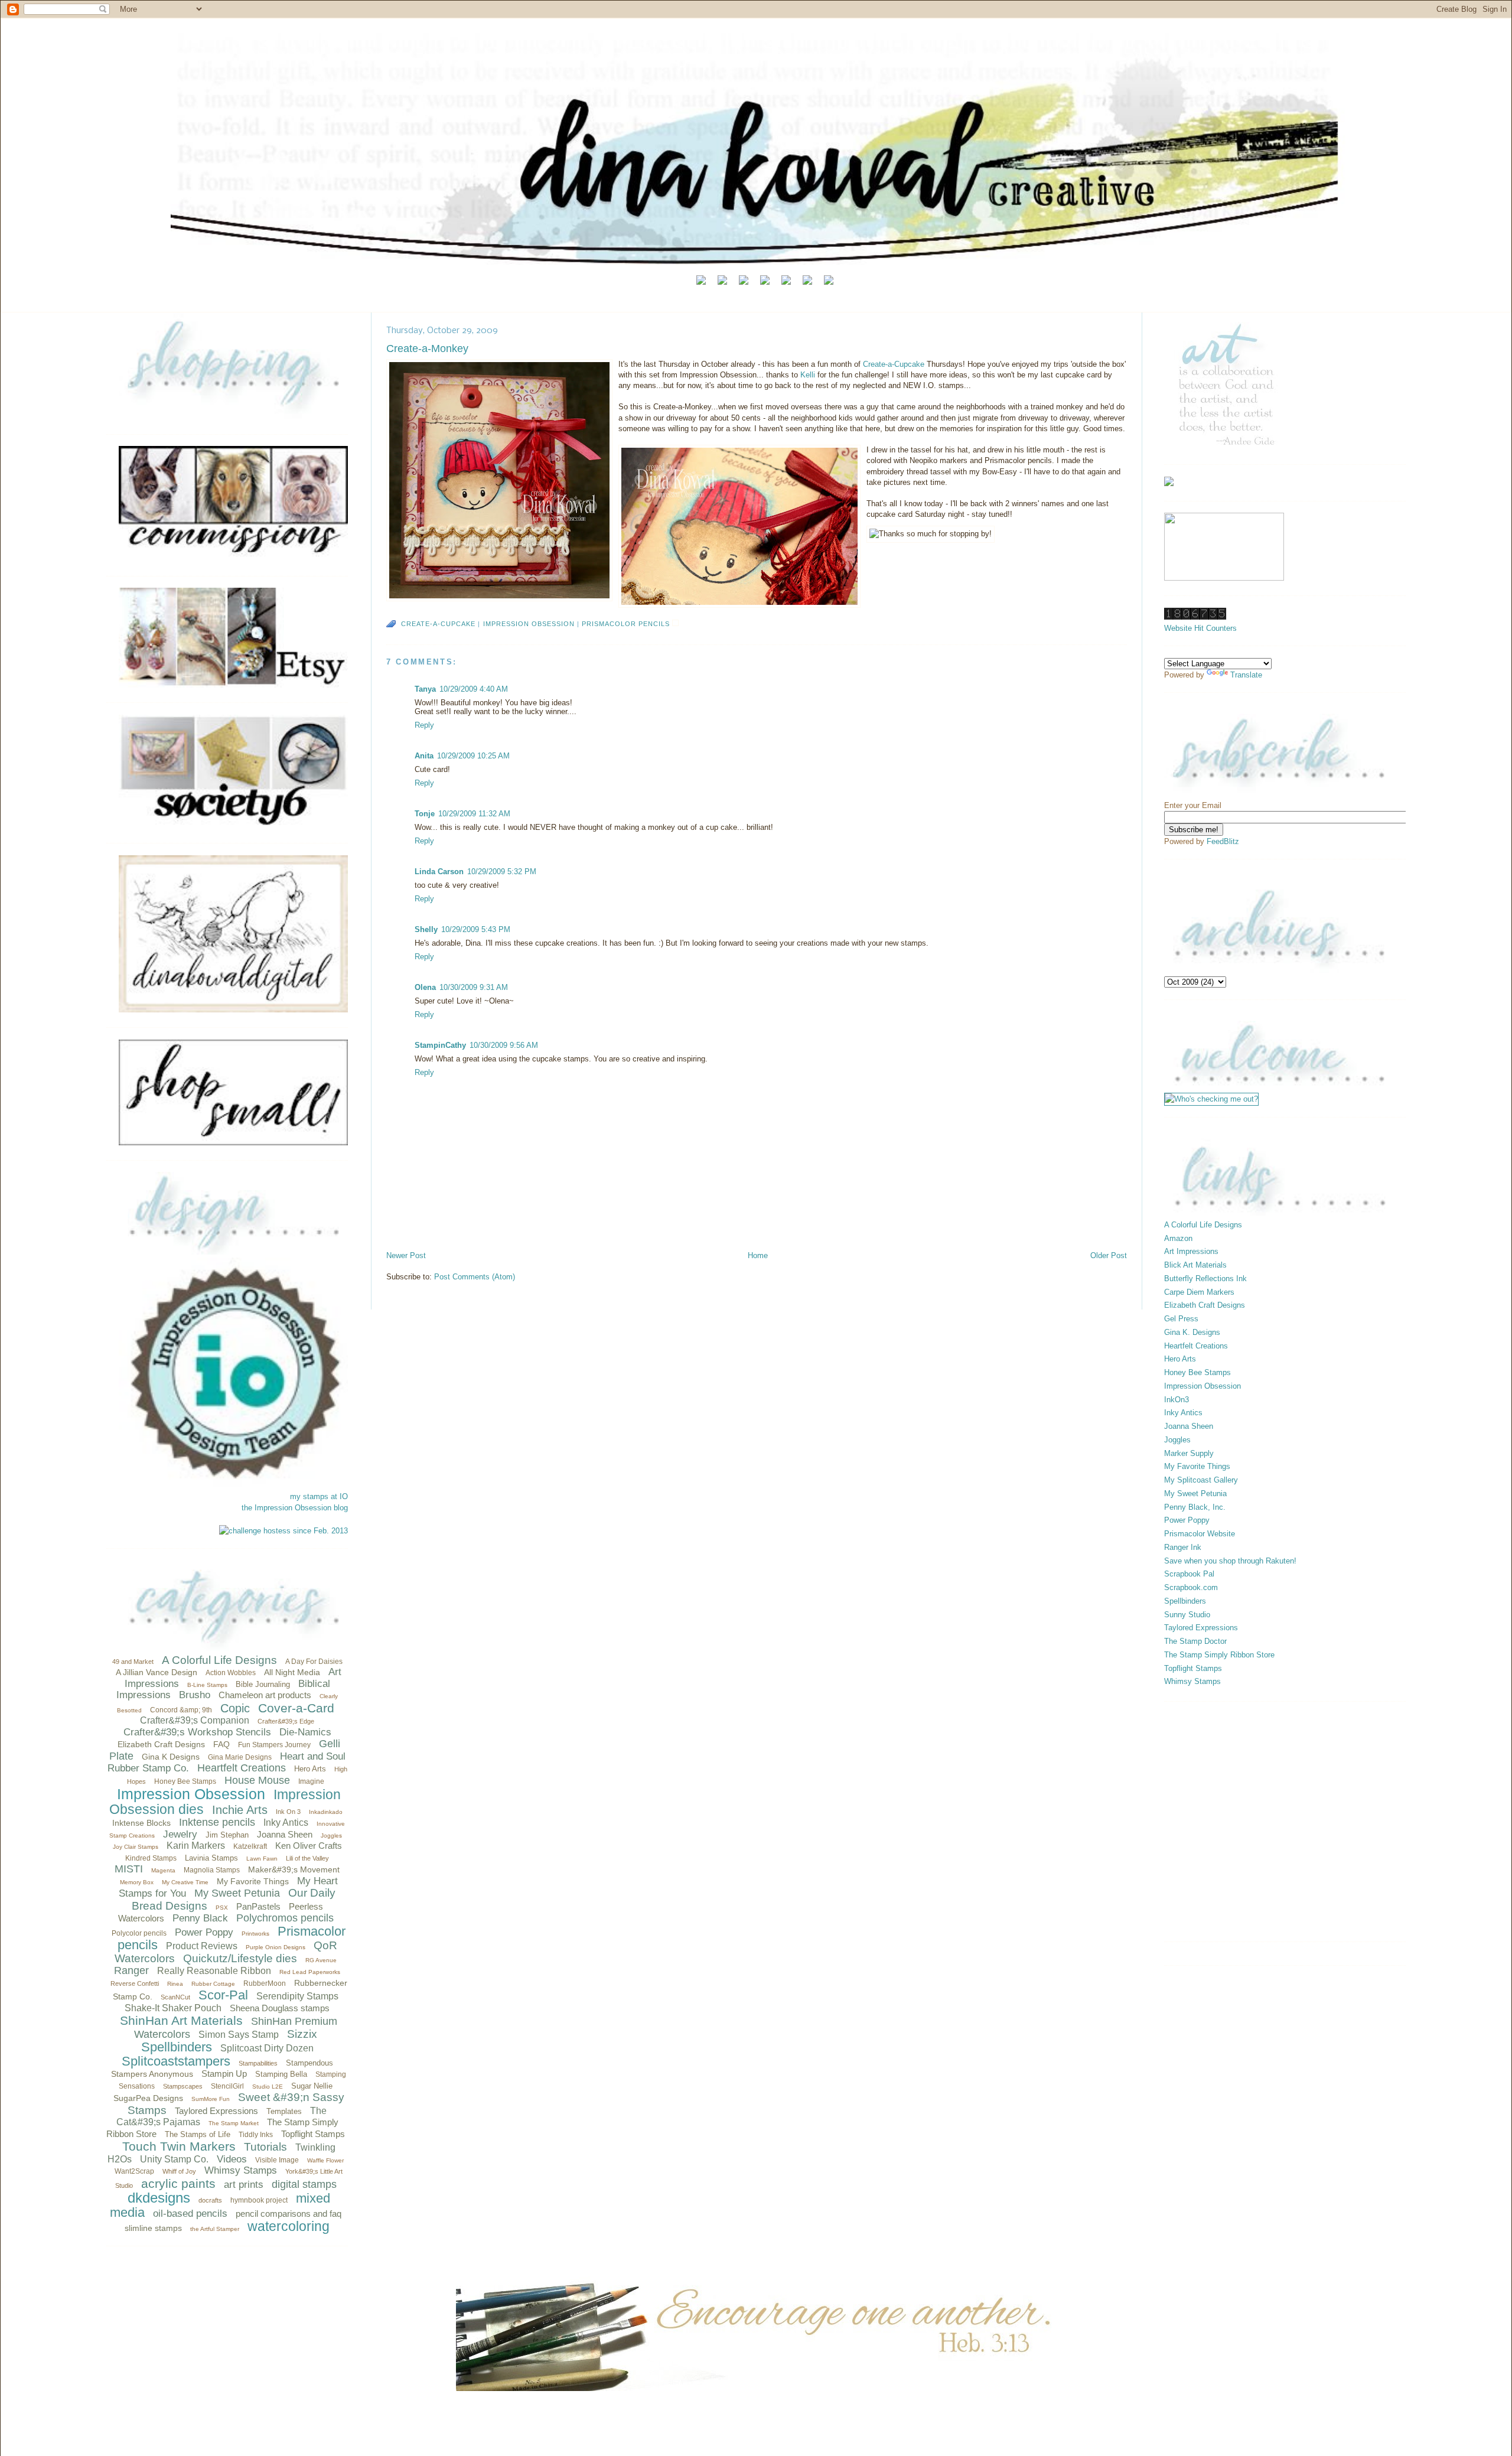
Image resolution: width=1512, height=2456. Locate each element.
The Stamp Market (234, 2123)
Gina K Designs (171, 1757)
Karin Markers (196, 1846)
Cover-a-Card (296, 1708)
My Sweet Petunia (237, 1893)
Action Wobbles (231, 1673)
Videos (232, 2159)
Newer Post (406, 1255)
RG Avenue (321, 1960)
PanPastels (258, 1906)
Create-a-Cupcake (895, 364)
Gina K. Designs (1192, 1332)
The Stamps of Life (198, 2134)
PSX (222, 1908)
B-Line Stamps (207, 1685)
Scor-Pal (223, 1995)
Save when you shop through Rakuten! (1230, 1561)
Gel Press (1181, 1319)
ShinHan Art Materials (181, 2020)
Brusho (195, 1695)
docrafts (210, 2200)
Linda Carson (439, 872)
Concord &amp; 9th (181, 1710)
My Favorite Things (253, 1881)
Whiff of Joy (179, 2171)
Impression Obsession (191, 1794)
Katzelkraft (250, 1846)
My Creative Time (185, 1882)
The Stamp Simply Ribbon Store (1219, 1655)
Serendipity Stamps (297, 1996)
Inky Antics (286, 1823)
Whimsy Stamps (241, 2170)
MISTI (129, 1869)
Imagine (311, 1781)
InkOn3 (1177, 1400)
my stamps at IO (319, 1496)
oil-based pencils (190, 2214)
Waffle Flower (325, 2160)
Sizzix (302, 2034)
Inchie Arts (240, 1810)
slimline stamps (153, 2228)
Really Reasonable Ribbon (214, 1971)
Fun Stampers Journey (274, 1745)
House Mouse (257, 1780)
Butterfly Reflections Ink (1205, 1279)
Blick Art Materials (1195, 1265)
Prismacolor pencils (626, 624)
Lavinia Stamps (211, 1858)
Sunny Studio (1187, 1615)
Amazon (1178, 1238)
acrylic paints (178, 2183)
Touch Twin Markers (179, 2146)
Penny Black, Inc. (1195, 1507)
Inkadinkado (326, 1812)
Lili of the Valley (307, 1858)
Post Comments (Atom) (475, 1277)
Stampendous (309, 2063)
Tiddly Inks (256, 2135)
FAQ (221, 1744)
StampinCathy (440, 1045)
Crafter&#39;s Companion (195, 1720)
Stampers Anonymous (152, 2074)
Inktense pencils (217, 1822)
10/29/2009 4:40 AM (474, 689)
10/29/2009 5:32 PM (502, 872)
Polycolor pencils (139, 1933)
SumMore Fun (211, 2099)
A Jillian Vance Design (157, 1672)
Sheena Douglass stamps (280, 2008)
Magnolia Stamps (212, 1870)
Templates (284, 2111)
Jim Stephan (227, 1835)
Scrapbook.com (1191, 1587)
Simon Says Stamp (239, 2035)
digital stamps (304, 2184)
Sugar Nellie (312, 2086)
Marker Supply (1189, 1453)
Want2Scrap (134, 2171)
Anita (424, 756)
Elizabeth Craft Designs (161, 1744)
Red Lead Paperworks (310, 1972)
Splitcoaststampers (176, 2061)
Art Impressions (1191, 1251)
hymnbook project (259, 2200)
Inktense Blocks (141, 1823)
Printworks (255, 1934)
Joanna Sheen (285, 1834)
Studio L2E (268, 2087)
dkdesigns (159, 2198)
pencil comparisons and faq (289, 2214)
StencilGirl (227, 2086)
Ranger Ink (1183, 1547)
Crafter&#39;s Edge (286, 1721)
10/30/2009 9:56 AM (504, 1045)
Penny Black (200, 1918)
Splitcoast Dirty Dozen (267, 2048)
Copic (235, 1708)
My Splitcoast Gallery (1201, 1480)
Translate (1246, 675)
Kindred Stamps (151, 1858)
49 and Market (133, 1662)
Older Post (1109, 1255)
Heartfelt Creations (242, 1768)
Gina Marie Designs (240, 1757)
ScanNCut (175, 1997)
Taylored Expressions (216, 2111)
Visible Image (277, 2160)
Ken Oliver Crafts (309, 1846)
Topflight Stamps (313, 2134)
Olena (425, 987)
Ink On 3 (288, 1812)
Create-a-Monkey (427, 348)
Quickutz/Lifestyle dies (240, 1958)
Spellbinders (177, 2047)
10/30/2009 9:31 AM (474, 987)
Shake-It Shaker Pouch (173, 2008)
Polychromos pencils (285, 1918)
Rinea (175, 1984)
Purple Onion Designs (276, 1947)
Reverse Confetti (135, 1983)
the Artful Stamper (215, 2229)
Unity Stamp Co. (174, 2159)
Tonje (425, 814)
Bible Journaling (263, 1684)
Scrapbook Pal (1189, 1574)
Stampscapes (183, 2086)
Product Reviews (202, 1946)
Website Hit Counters (1200, 628)
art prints (244, 2185)
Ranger (131, 1970)
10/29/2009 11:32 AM (474, 814)
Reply (424, 725)
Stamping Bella (281, 2074)
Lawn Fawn (262, 1859)
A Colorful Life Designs (219, 1660)
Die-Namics (305, 1732)
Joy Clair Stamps (136, 1847)
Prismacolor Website (1200, 1534)
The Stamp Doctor (1195, 1641)
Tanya (425, 689)
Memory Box (137, 1882)
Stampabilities (258, 2063)
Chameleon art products (265, 1695)
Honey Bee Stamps (185, 1781)
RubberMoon (265, 1983)
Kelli (809, 375)
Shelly (426, 929)
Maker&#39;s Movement (294, 1869)
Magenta (163, 1870)
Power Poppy (204, 1932)
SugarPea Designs (148, 2098)
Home (758, 1255)
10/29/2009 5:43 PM (476, 929)
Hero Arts (310, 1769)
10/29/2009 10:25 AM (473, 756)
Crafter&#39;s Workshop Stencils (197, 1732)
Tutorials (265, 2147)
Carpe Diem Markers (1199, 1292)
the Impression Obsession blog (295, 1508)
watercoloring (289, 2226)
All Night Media (292, 1672)
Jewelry (180, 1834)
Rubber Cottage (213, 1984)
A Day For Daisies (314, 1662)
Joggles (331, 1836)
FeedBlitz (1223, 841)
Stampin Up (224, 2074)
